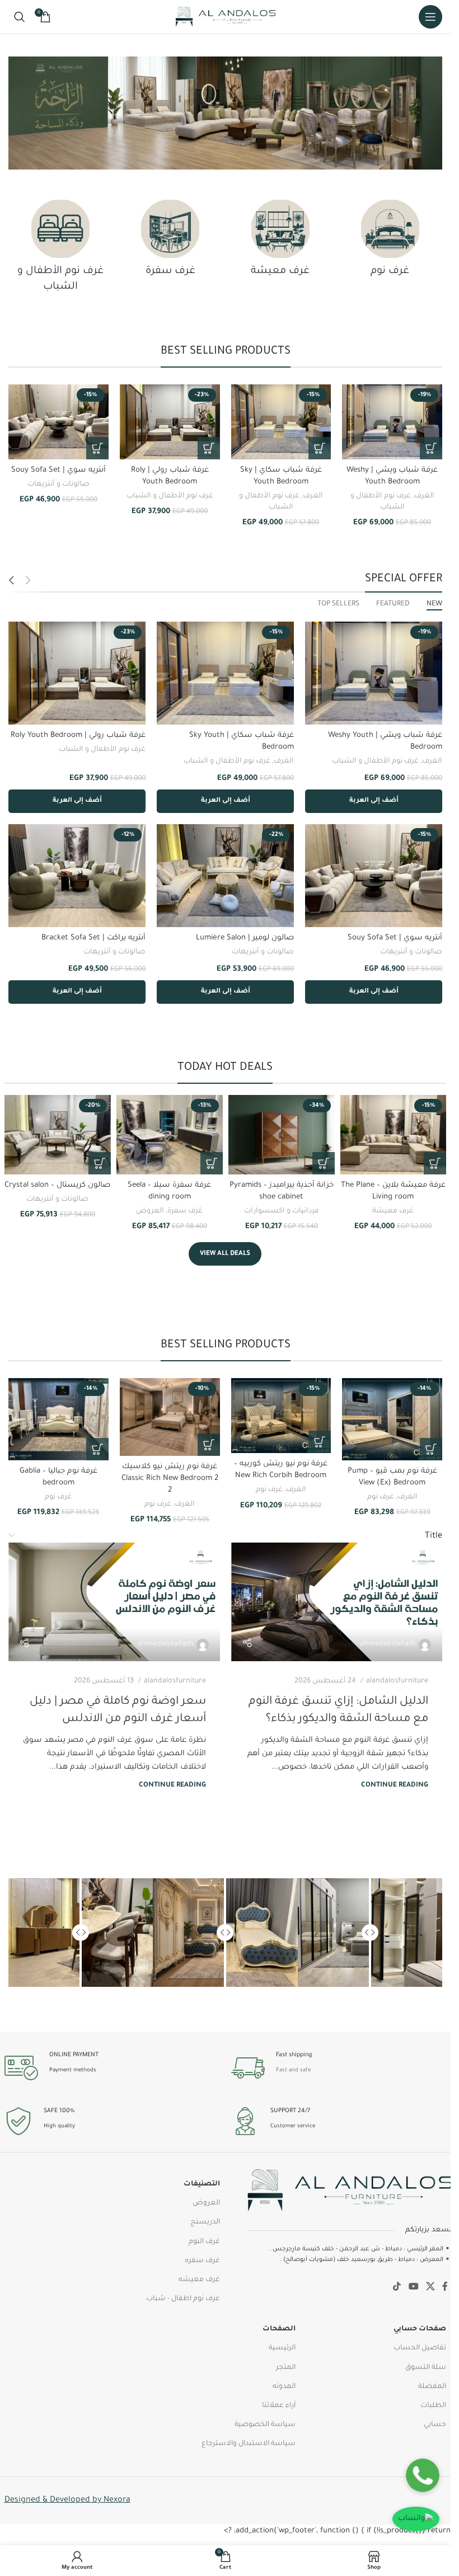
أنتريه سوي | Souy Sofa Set (58, 470)
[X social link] (430, 2287)
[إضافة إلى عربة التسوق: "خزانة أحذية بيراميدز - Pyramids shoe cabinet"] (324, 1163)
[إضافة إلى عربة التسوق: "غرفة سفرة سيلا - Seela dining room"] (212, 1163)
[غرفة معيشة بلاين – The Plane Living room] (394, 1135)
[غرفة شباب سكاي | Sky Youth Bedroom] (281, 422)
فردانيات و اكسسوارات (282, 1211)
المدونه (284, 2387)
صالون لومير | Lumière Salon (245, 938)
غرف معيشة (393, 1211)
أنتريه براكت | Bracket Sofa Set (93, 938)
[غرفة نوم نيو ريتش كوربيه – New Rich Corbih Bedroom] (281, 1416)
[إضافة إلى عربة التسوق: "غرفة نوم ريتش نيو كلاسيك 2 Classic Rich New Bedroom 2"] (209, 1445)
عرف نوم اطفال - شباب (183, 2299)
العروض (150, 1211)
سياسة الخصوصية (265, 2425)
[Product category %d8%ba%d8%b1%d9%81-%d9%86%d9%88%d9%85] (390, 242)
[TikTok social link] (397, 2287)
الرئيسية (282, 2348)
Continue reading (395, 1785)
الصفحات (279, 2329)
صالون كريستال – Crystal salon (57, 1185)
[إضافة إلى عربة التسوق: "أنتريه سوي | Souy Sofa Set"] (97, 448)
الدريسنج (205, 2222)
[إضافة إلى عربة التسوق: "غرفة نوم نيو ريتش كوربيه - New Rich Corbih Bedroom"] (320, 1442)
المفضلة (432, 2387)
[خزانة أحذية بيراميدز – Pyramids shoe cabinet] (282, 1135)
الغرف (424, 496)
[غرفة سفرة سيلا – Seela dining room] (170, 1135)
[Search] (20, 17)
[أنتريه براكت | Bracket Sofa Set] (77, 876)
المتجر (286, 2368)
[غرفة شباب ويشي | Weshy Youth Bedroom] (392, 422)
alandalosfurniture (397, 1681)
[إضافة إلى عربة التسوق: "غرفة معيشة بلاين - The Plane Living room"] (435, 1163)
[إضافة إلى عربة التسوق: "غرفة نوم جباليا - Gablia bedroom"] (97, 1449)
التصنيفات (202, 2184)
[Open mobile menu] (430, 17)
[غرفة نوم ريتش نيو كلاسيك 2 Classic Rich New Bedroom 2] (170, 1417)
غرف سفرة (185, 1211)
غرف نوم (381, 1497)
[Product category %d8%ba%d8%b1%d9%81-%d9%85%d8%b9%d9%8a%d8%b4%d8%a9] (280, 242)
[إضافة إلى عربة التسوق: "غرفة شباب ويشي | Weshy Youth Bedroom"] (431, 448)
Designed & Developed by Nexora (67, 2500)
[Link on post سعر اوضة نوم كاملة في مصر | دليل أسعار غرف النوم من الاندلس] (114, 1602)
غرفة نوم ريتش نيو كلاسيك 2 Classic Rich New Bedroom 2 (170, 1479)
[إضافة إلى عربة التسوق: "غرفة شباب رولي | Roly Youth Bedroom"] (209, 448)
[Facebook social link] (445, 2287)
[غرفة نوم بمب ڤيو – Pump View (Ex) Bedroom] (392, 1419)
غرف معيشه (199, 2280)
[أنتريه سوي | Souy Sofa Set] (58, 422)
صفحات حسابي (420, 2329)
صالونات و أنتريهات (58, 485)
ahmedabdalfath (388, 1644)
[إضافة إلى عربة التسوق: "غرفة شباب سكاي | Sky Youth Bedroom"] (320, 448)
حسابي (435, 2425)
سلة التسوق (426, 2368)
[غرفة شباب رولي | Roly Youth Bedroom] (170, 422)
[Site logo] (225, 17)
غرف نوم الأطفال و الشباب (170, 496)
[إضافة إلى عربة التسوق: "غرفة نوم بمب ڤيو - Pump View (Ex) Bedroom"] (431, 1449)
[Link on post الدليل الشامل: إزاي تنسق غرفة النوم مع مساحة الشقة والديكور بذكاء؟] (337, 1602)
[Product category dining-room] (170, 242)
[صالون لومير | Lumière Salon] (225, 876)
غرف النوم (204, 2242)
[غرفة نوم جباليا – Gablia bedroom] (58, 1419)
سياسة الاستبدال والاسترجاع (249, 2444)
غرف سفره (202, 2261)
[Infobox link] (339, 2068)
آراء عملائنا (279, 2406)
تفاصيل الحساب (420, 2348)
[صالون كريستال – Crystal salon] (58, 1135)
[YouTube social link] (413, 2287)
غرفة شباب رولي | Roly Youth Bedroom (78, 735)
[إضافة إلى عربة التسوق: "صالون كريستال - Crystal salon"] (100, 1163)
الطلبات (433, 2406)
